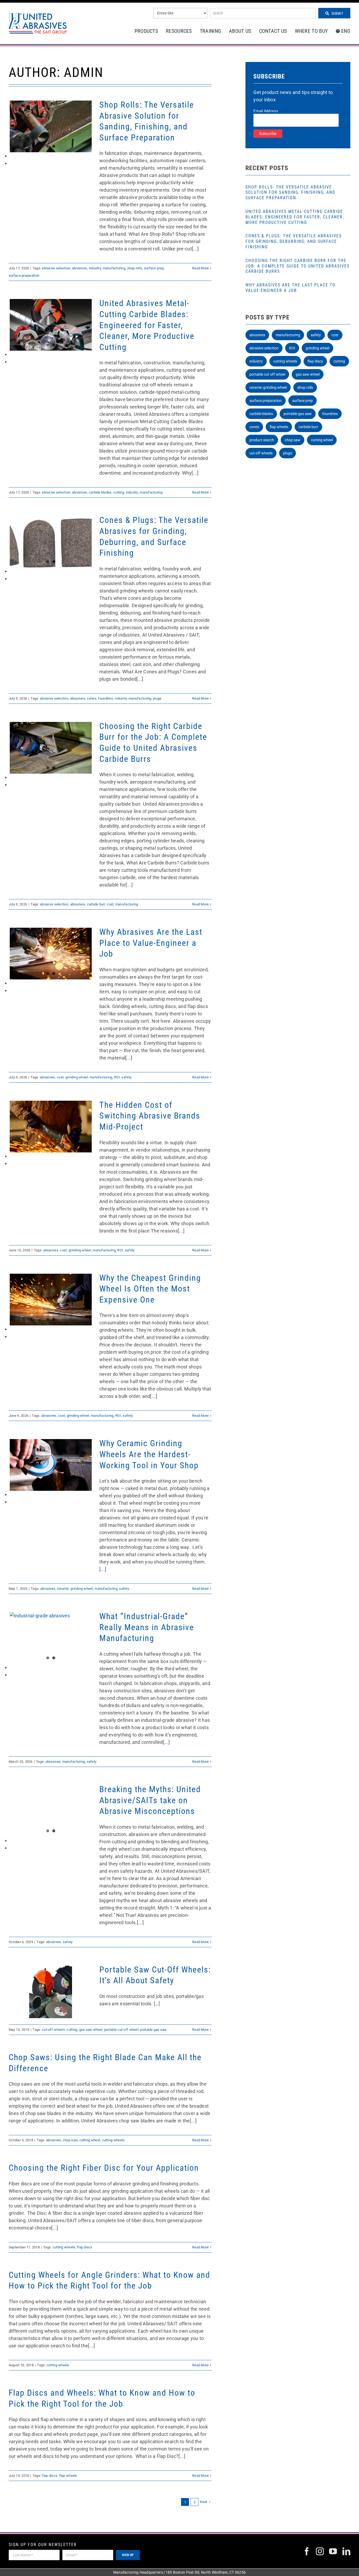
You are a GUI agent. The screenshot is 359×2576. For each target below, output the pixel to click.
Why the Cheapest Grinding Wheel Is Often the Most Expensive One (150, 1289)
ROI (117, 1077)
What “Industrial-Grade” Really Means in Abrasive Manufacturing (147, 1627)
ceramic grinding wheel (75, 1589)
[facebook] (307, 2551)
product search (262, 440)
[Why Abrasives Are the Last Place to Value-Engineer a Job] (51, 954)
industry (95, 268)
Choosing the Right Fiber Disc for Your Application (104, 2168)
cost (110, 904)
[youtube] (333, 2551)
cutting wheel (90, 2140)
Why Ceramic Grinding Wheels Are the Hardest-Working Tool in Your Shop (149, 1454)
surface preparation (24, 276)
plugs (157, 698)
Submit (337, 13)
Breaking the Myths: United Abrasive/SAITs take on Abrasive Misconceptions (150, 1800)
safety (126, 1077)
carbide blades (100, 492)
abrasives (80, 268)
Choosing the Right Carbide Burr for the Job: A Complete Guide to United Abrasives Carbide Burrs (298, 266)
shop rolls (135, 268)
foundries (105, 698)
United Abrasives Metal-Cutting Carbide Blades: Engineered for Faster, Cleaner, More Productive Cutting (147, 325)
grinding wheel (77, 1077)
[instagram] (320, 2551)
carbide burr (96, 904)
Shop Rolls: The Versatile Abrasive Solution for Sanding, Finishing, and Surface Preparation (290, 193)
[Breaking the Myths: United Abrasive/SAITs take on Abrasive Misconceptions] (51, 1811)
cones (92, 698)
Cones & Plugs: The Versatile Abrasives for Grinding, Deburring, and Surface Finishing (294, 241)
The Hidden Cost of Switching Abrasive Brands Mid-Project (150, 1116)
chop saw (70, 2140)
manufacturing (114, 268)
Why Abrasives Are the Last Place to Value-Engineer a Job (151, 943)
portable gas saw (153, 2030)
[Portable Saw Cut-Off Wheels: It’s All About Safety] (51, 1992)
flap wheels (68, 2476)
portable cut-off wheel (121, 2030)
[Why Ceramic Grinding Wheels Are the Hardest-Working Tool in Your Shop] (51, 1465)
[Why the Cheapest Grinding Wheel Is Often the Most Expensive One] (51, 1300)
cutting (119, 492)
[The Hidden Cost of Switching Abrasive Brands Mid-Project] (51, 1127)
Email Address (266, 111)
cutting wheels (113, 2140)
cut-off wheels (53, 2030)
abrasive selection (56, 268)
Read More (200, 268)
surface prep (154, 268)
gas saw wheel (91, 2030)
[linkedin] (346, 2551)
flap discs (85, 2247)
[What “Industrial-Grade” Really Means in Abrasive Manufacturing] (51, 1638)
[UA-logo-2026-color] (38, 23)
